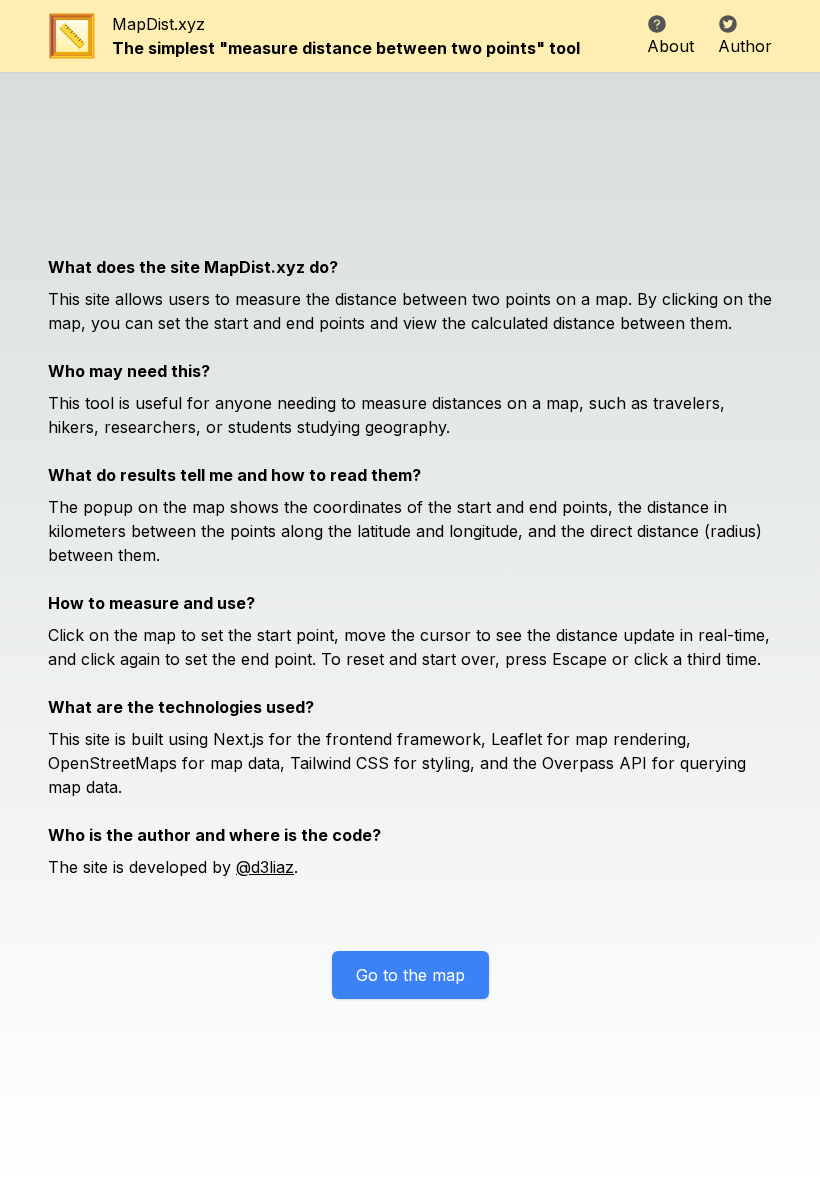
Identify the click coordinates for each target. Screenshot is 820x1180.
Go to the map (410, 975)
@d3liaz (265, 867)
